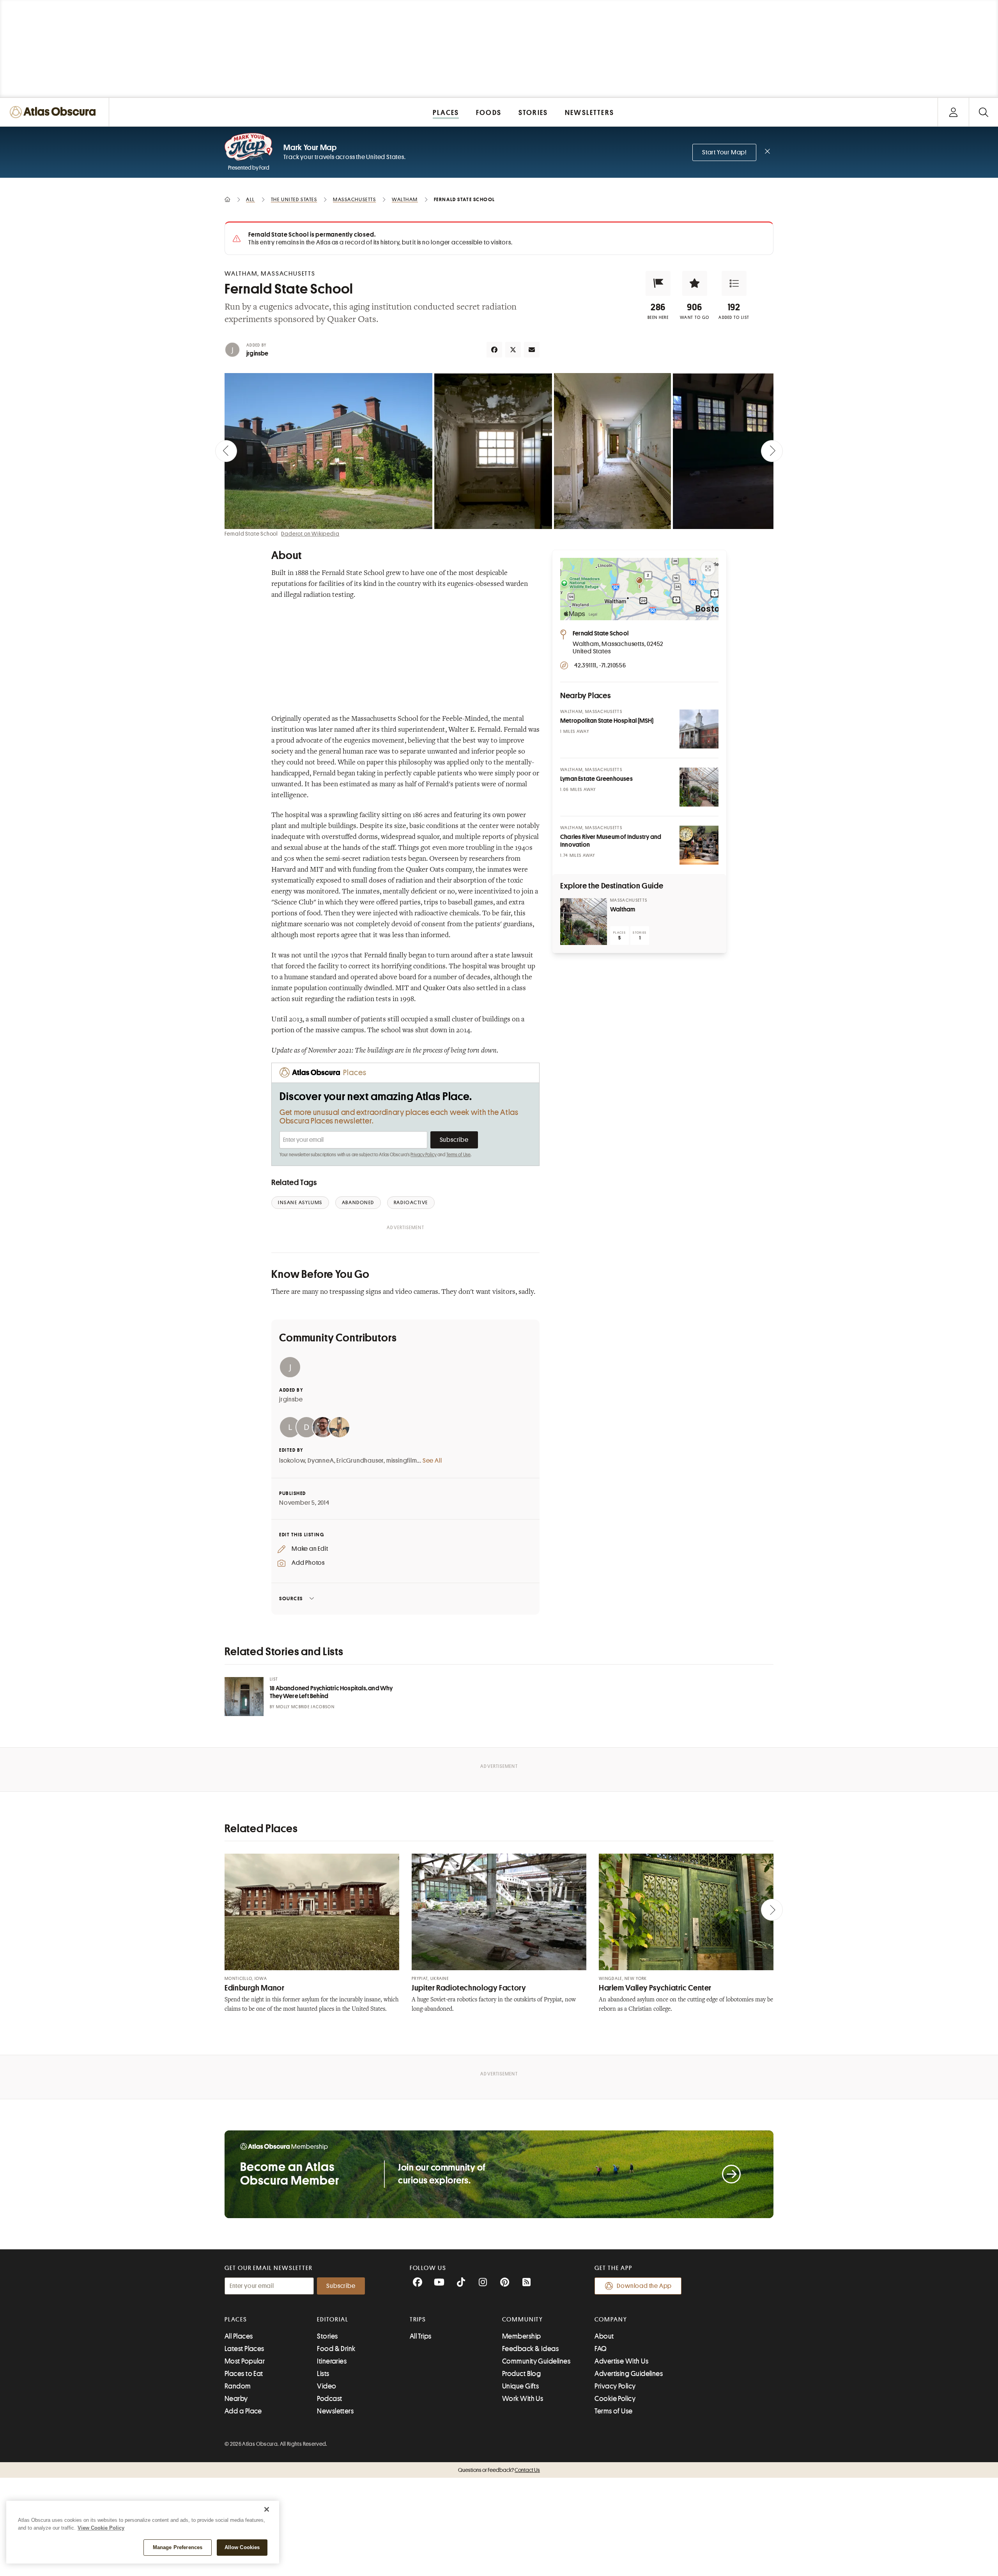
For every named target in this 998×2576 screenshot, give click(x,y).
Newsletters (335, 2411)
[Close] (267, 2509)
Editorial (333, 2319)
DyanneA (321, 1461)
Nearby (236, 2399)
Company (611, 2319)
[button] (658, 283)
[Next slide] (772, 451)
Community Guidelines (536, 2361)
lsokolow (292, 1461)
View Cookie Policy (101, 2528)
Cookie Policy (615, 2399)
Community (523, 2319)
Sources (291, 1598)
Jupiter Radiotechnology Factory (469, 1988)
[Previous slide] (226, 451)
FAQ (601, 2349)
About (604, 2336)
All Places (239, 2336)
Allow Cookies (242, 2547)
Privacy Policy (424, 1155)
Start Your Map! (724, 152)
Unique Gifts (520, 2386)
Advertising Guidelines (629, 2374)
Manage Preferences (178, 2547)
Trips (418, 2319)
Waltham (623, 909)
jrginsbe (257, 354)
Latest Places (244, 2349)
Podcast (329, 2399)
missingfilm (402, 1461)
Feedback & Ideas (530, 2349)
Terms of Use (458, 1155)
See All (432, 1461)
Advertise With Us (621, 2361)
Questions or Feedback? (499, 2470)
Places (236, 2319)
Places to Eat (244, 2374)
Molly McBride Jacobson (305, 1707)
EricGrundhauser (360, 1461)
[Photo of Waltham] (584, 922)
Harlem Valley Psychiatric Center (655, 1988)
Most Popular (245, 2361)
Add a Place (243, 2411)
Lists (323, 2374)
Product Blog (521, 2374)
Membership (522, 2336)
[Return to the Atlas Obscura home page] (55, 112)
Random (238, 2386)
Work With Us (523, 2399)
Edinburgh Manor (254, 1988)
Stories (327, 2336)
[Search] (983, 112)
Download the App (644, 2286)
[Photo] (699, 729)
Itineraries (332, 2361)
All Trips (421, 2336)
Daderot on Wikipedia (310, 534)
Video (326, 2386)
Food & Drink (336, 2349)
